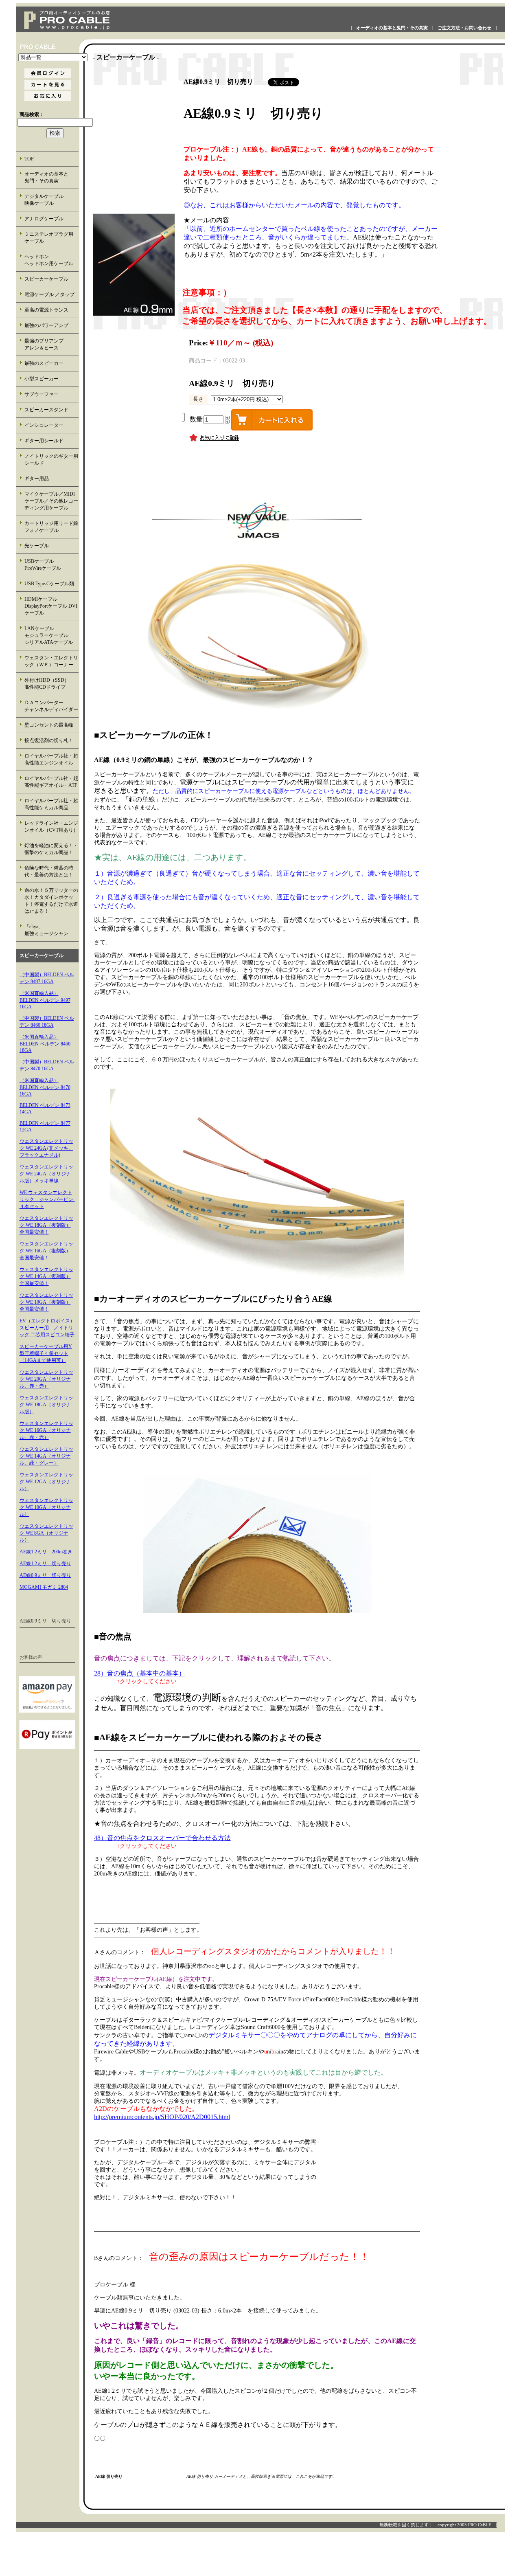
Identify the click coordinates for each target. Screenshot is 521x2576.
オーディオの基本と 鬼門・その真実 (51, 177)
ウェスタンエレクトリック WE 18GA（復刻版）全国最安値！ (46, 1225)
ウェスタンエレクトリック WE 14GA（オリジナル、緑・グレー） (46, 1456)
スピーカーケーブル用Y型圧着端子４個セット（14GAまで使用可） (46, 1353)
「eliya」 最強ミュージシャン (51, 930)
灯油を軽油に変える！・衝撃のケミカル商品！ (51, 849)
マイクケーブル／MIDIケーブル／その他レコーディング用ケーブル (51, 501)
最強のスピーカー (44, 363)
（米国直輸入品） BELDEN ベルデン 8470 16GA (45, 1087)
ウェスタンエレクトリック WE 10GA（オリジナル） (46, 1507)
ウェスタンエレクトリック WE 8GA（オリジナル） (46, 1533)
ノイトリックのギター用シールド (51, 460)
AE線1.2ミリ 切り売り (45, 1564)
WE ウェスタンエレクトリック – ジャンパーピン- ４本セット (47, 1199)
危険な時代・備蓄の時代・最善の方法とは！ (49, 871)
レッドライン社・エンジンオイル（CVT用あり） (51, 827)
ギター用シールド (44, 441)
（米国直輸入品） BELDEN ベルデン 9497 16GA (45, 1000)
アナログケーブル (44, 219)
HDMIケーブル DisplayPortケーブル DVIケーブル (51, 606)
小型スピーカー (42, 379)
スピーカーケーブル (46, 279)
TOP (29, 159)
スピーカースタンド (46, 410)
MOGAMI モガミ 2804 (44, 1587)
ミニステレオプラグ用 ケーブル (49, 238)
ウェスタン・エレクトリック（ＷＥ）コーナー (51, 661)
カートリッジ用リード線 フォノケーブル (52, 527)
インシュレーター (44, 425)
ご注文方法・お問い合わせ (464, 28)
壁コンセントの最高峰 (49, 725)
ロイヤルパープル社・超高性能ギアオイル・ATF (51, 782)
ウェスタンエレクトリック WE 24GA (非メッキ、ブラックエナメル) (46, 1148)
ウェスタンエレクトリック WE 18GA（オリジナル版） (46, 1405)
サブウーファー (42, 394)
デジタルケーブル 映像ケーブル (51, 200)
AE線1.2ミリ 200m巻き (46, 1552)
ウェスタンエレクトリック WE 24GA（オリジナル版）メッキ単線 (46, 1174)
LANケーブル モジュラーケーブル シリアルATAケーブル (51, 635)
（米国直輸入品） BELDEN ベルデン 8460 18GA (45, 1044)
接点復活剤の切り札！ (49, 740)
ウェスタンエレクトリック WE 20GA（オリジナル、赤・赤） (46, 1379)
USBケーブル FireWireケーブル (49, 565)
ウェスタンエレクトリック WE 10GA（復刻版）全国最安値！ (46, 1302)
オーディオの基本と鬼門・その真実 (392, 28)
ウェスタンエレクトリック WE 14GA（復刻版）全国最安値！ (46, 1276)
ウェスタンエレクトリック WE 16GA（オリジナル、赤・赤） (46, 1430)
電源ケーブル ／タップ (49, 294)
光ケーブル (37, 546)
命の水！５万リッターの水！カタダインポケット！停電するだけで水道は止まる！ (51, 901)
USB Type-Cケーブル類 (49, 584)
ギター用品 (37, 479)
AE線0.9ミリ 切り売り (45, 1575)
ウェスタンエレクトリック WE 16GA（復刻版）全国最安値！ (46, 1251)
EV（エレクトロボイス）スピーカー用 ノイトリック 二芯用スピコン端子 (47, 1328)
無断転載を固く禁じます (404, 2525)
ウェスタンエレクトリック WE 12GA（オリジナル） (46, 1482)
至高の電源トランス (46, 310)
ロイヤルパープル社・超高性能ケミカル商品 (51, 804)
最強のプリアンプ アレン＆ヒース (51, 344)
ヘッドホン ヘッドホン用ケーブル (51, 260)
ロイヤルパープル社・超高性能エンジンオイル (51, 759)
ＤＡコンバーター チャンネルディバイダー (51, 706)
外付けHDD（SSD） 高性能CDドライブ (52, 684)
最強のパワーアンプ (46, 325)
